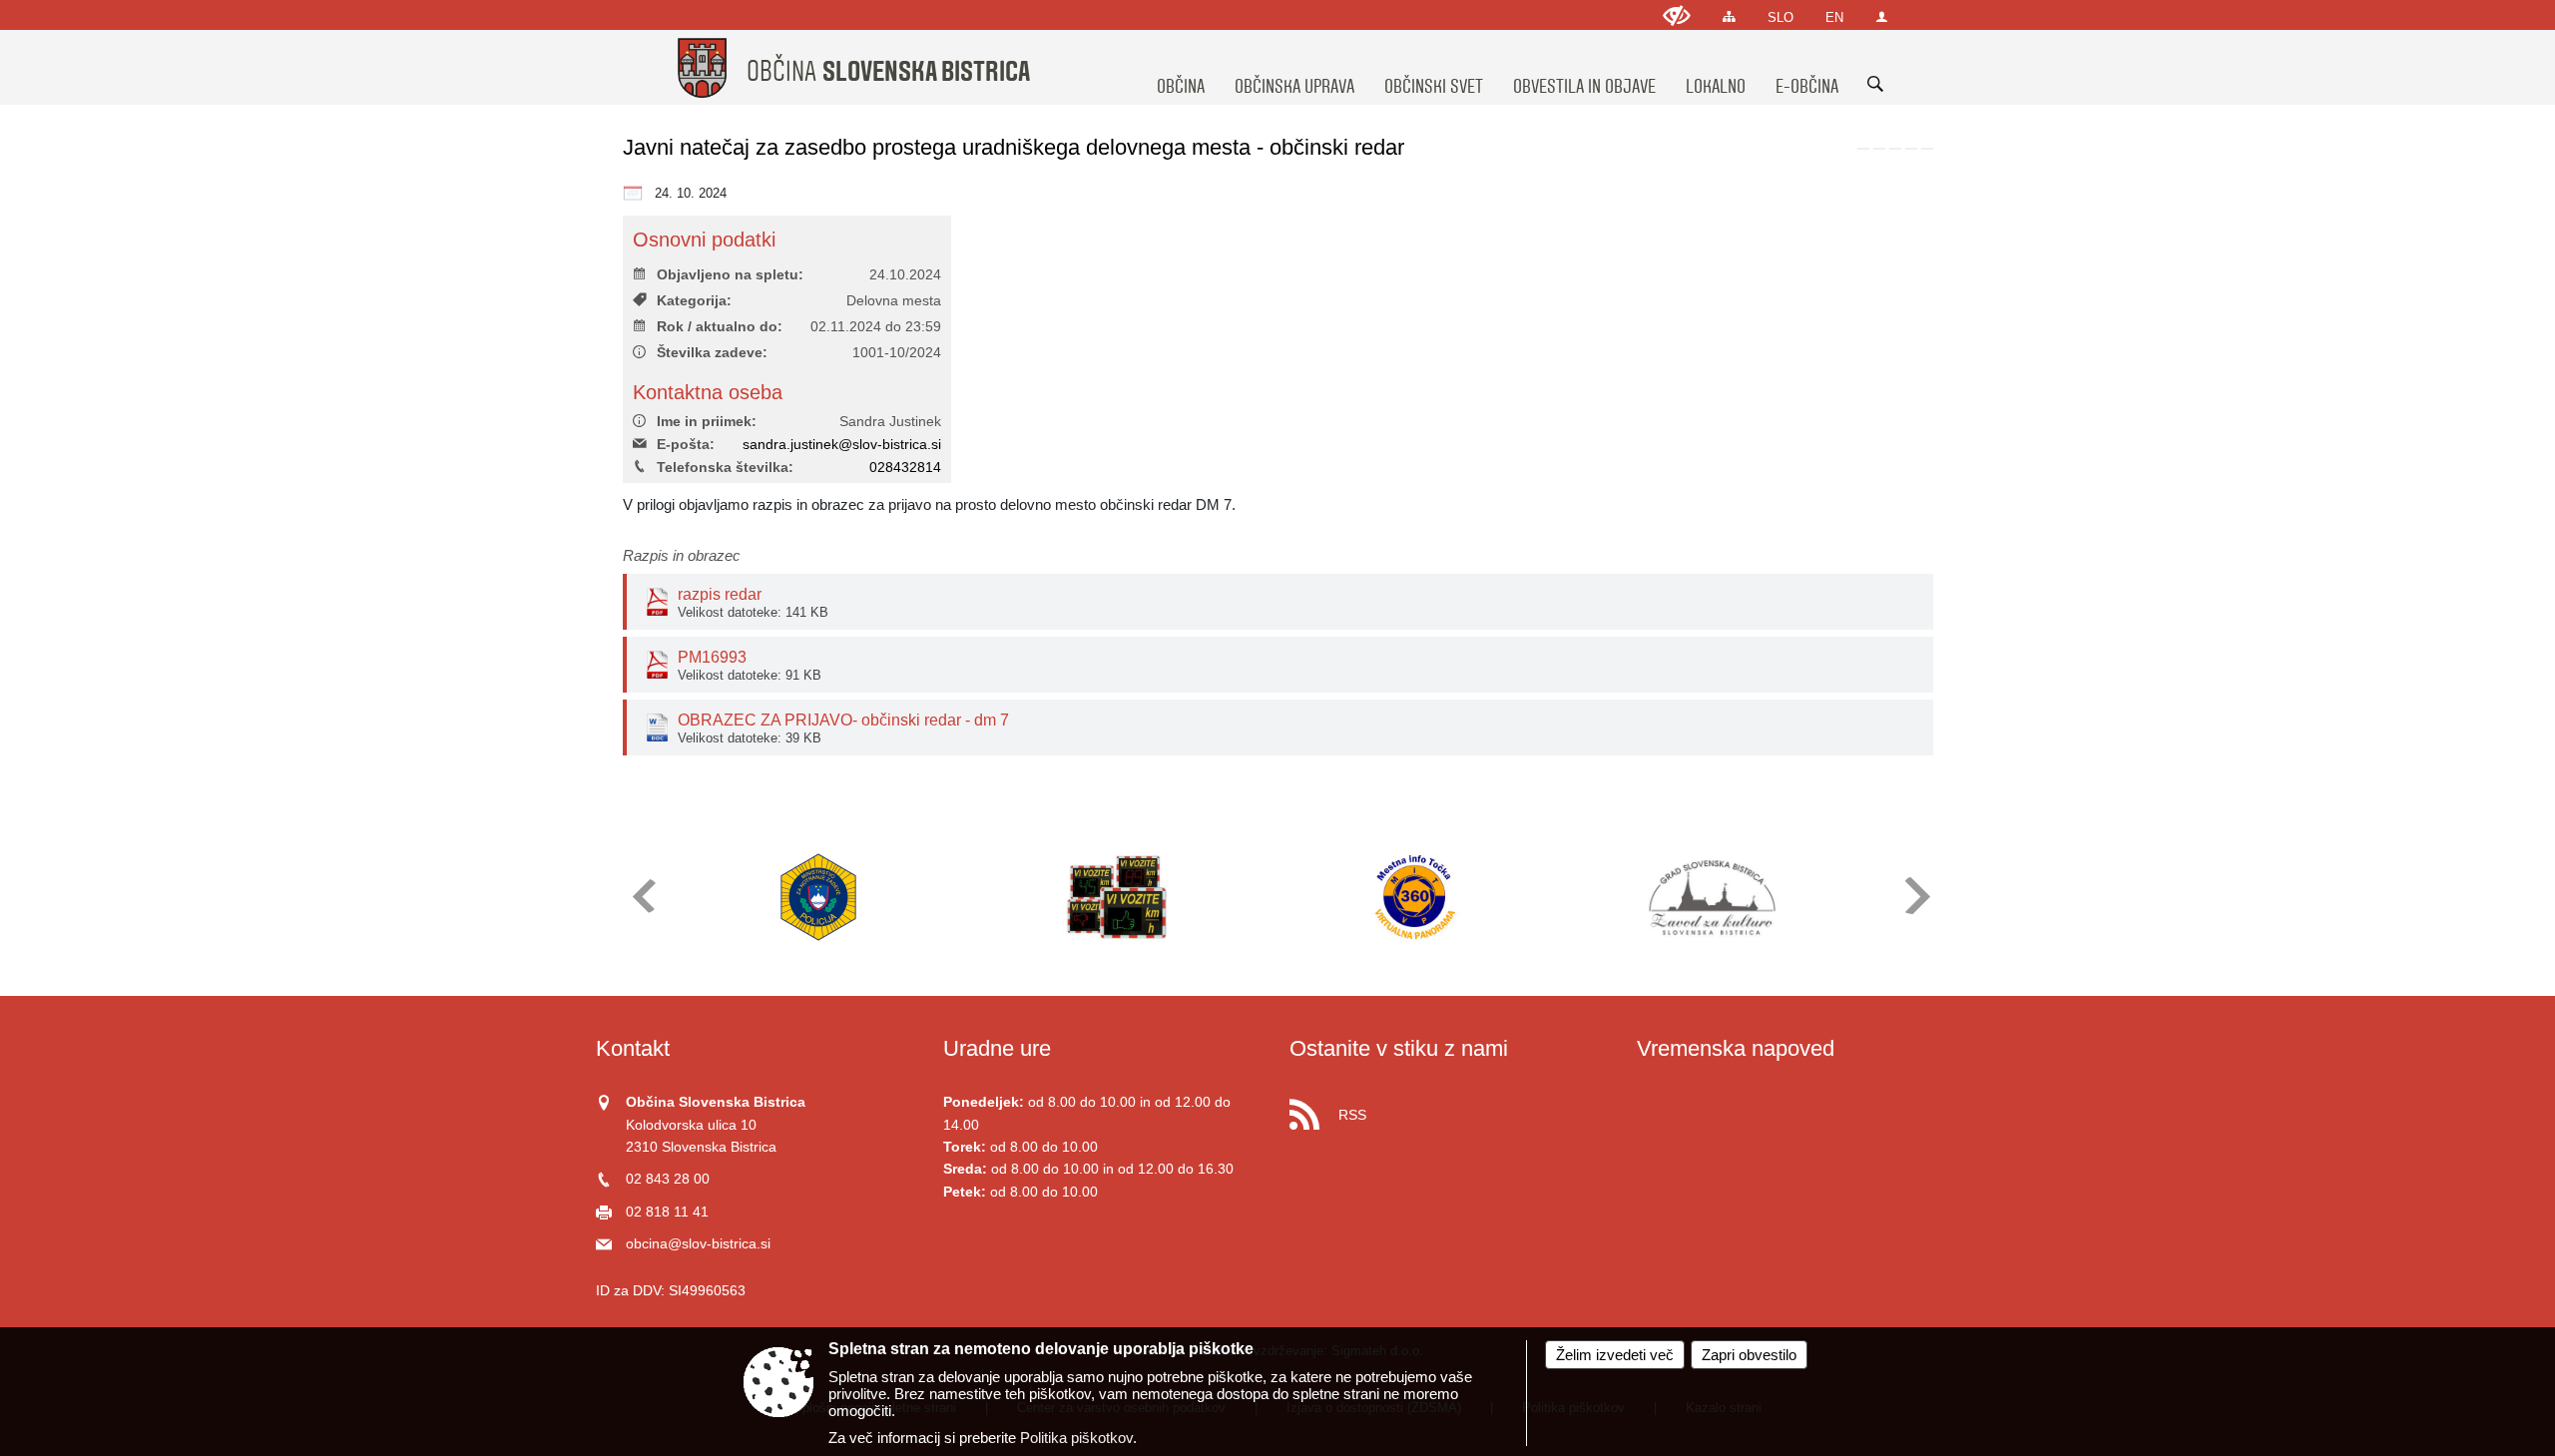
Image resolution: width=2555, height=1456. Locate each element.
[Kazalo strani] (1729, 16)
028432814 (905, 468)
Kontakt (633, 1048)
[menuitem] (1181, 68)
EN (1834, 17)
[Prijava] (1882, 16)
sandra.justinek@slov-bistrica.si (842, 445)
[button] (642, 896)
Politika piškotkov (1076, 1438)
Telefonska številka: (725, 468)
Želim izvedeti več (1615, 1355)
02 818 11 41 (667, 1212)
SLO (1781, 17)
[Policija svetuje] (818, 897)
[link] (1863, 149)
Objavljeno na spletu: (730, 275)
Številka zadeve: (712, 353)
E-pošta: (686, 445)
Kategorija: (694, 301)
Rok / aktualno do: (720, 327)
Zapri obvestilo (1749, 1355)
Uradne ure (997, 1048)
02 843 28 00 (668, 1179)
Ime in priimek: (707, 422)
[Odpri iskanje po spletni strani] (1875, 84)
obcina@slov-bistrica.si (698, 1244)
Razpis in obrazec (682, 555)
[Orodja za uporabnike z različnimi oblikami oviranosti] (1677, 15)
